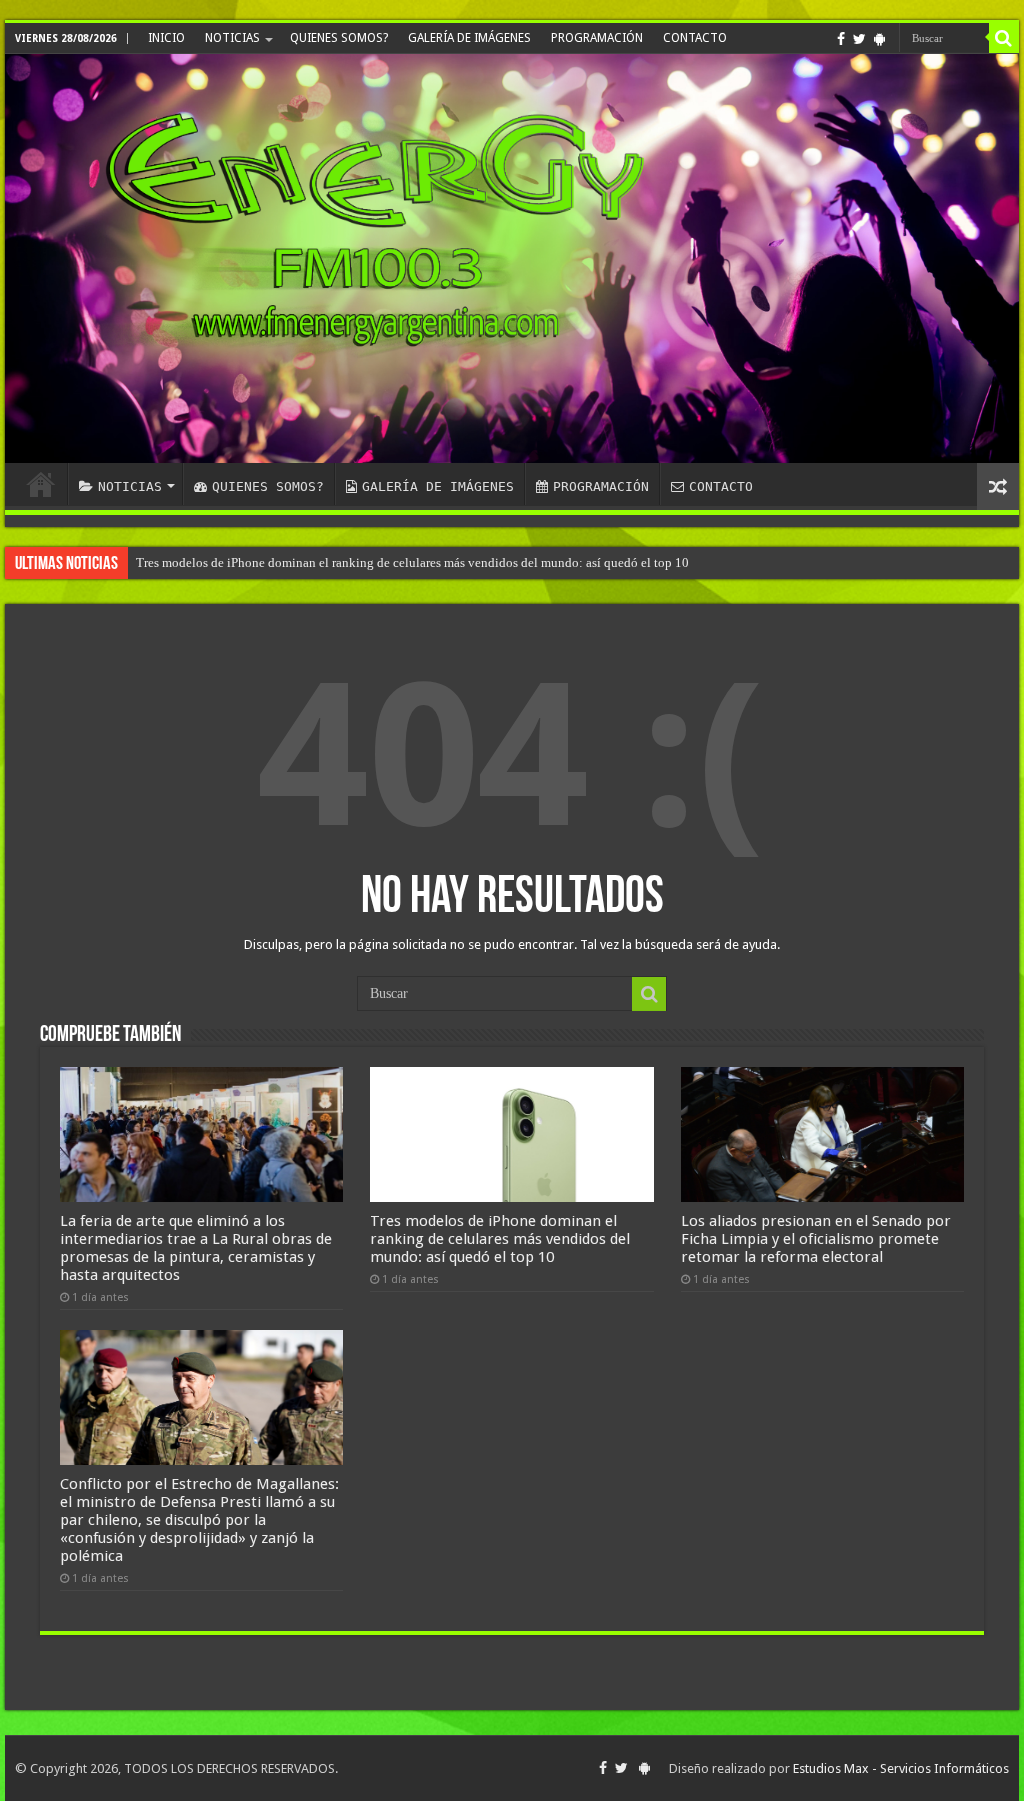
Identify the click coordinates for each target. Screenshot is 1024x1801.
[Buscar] (1004, 38)
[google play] (879, 39)
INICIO (166, 38)
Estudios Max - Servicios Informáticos (901, 1768)
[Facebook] (841, 39)
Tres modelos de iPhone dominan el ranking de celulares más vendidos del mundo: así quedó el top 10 (412, 562)
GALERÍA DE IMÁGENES (469, 38)
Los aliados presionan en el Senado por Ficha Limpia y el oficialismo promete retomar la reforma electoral (816, 1239)
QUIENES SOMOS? (339, 38)
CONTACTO (695, 38)
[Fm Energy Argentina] (512, 258)
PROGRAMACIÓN (597, 38)
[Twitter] (859, 39)
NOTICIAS (232, 38)
